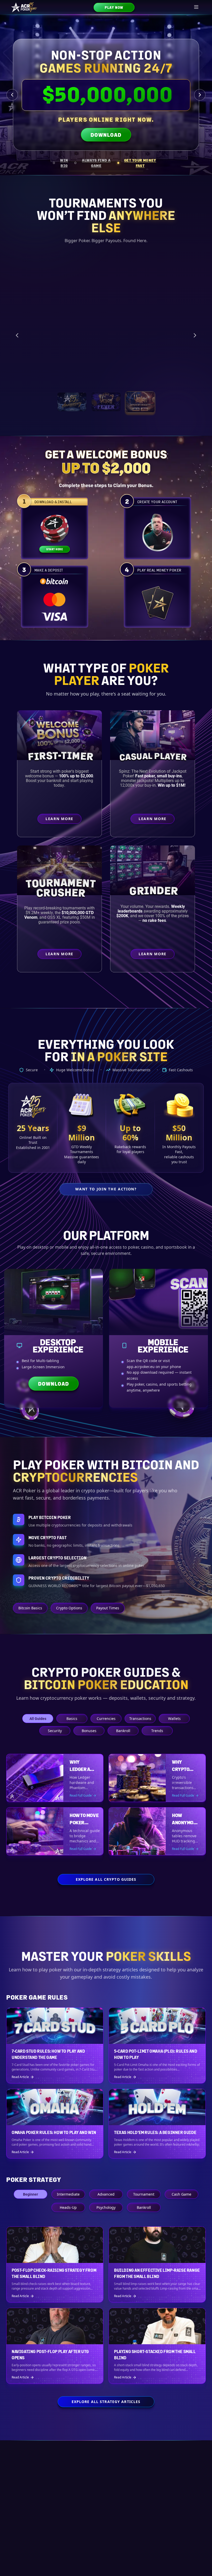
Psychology (106, 2207)
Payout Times (108, 1608)
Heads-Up (68, 2207)
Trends (157, 1730)
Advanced (106, 2194)
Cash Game (181, 2194)
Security (55, 1730)
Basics (72, 1718)
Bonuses (89, 1730)
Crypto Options (69, 1608)
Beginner (31, 2194)
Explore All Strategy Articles (106, 2402)
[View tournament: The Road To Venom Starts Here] (106, 402)
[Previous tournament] (17, 335)
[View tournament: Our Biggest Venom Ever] (140, 402)
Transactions (140, 1718)
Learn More (177, 377)
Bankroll (123, 1730)
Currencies (106, 1718)
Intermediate (68, 2194)
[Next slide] (200, 95)
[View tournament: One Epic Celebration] (72, 402)
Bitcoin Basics (30, 1608)
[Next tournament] (195, 335)
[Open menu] (196, 7)
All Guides (38, 1718)
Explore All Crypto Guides (106, 1879)
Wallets (174, 1718)
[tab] (62, 163)
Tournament (144, 2194)
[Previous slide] (12, 95)
